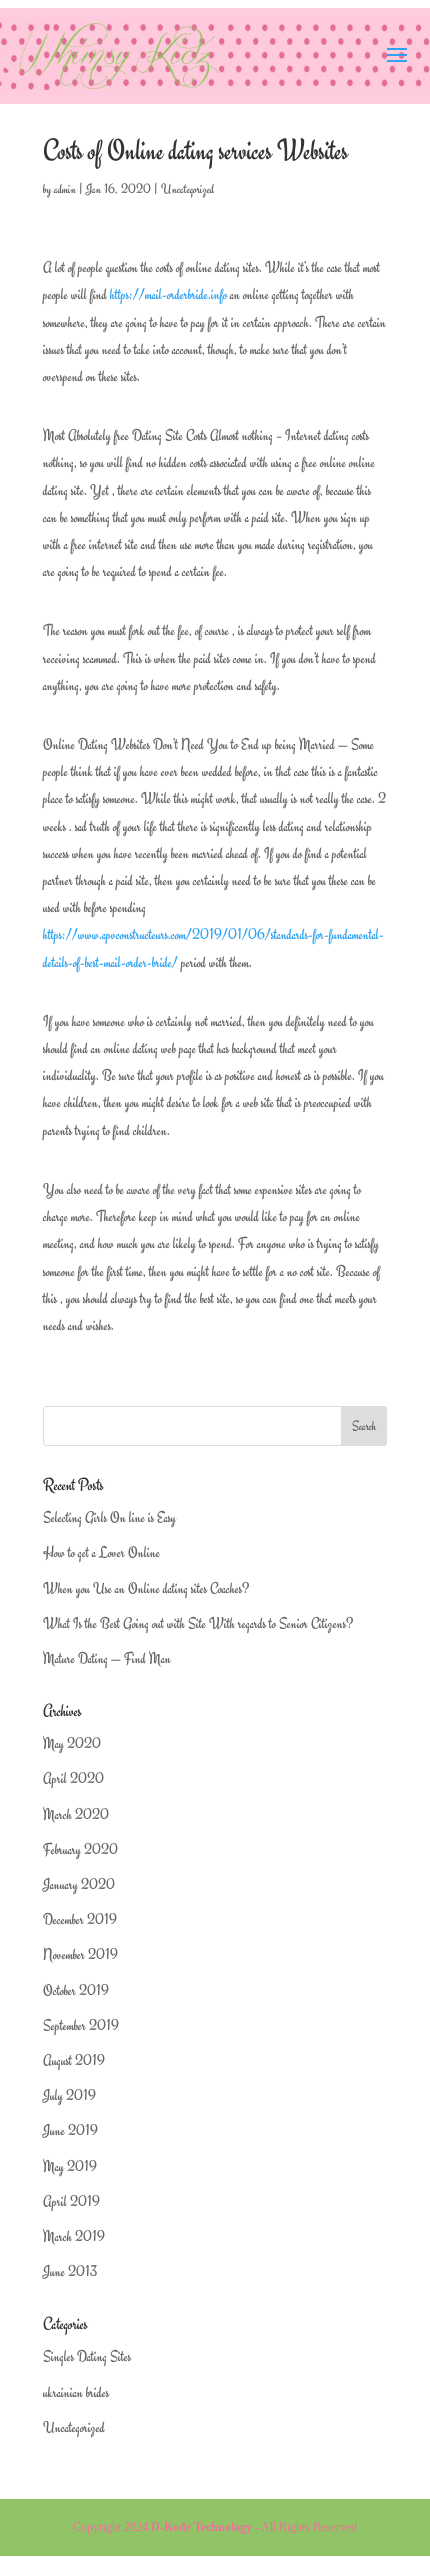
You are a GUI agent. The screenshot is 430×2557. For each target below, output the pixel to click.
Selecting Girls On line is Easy (109, 1517)
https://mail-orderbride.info (168, 294)
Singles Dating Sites (87, 2356)
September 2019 (81, 2025)
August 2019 (74, 2060)
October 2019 (76, 1990)
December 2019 (80, 1919)
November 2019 (80, 1954)
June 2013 (70, 2271)
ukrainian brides (76, 2392)
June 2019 (70, 2130)
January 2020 (79, 1884)
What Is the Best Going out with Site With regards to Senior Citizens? (198, 1623)
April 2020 (73, 1778)
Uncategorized (187, 189)
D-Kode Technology (201, 2527)
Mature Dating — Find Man (107, 1658)
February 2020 (80, 1849)
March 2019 (74, 2236)
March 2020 (76, 1814)
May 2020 (72, 1743)
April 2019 (71, 2201)
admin (65, 189)
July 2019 (69, 2095)
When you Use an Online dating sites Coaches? (146, 1588)
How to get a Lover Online (101, 1552)
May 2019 (70, 2166)
